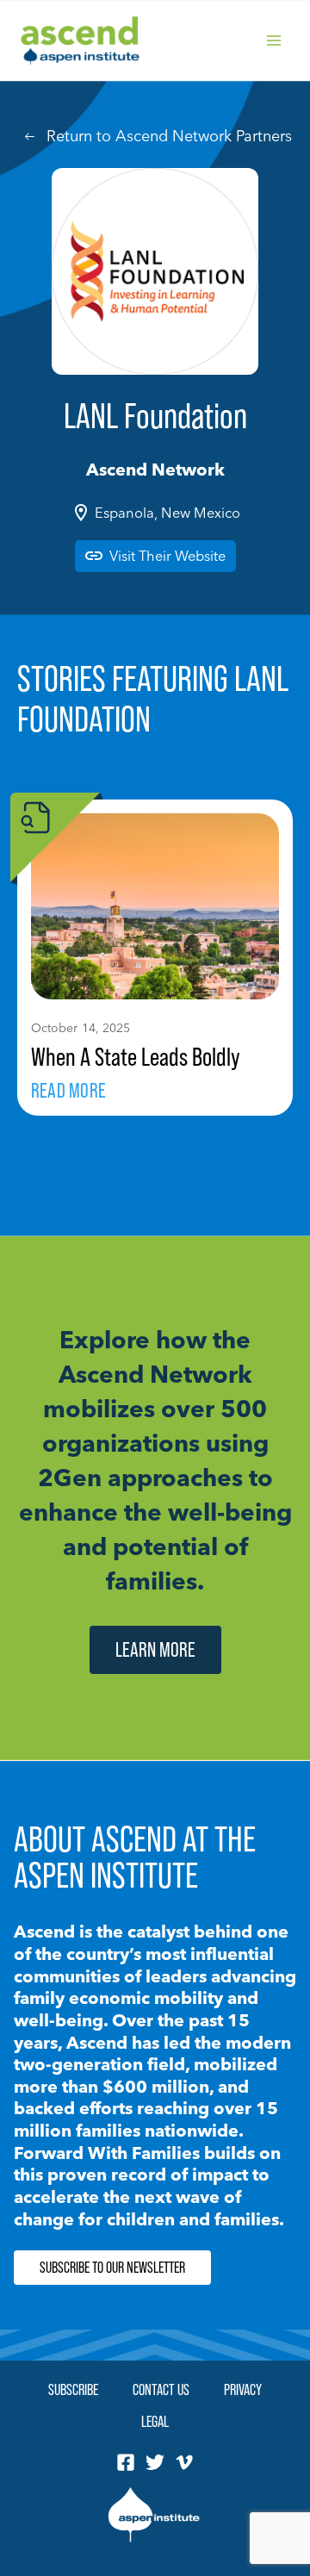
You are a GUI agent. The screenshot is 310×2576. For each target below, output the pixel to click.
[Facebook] (126, 2462)
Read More (68, 1090)
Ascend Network (155, 469)
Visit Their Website (167, 556)
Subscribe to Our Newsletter (112, 2268)
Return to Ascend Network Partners (169, 136)
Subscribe (73, 2389)
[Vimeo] (184, 2462)
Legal (155, 2421)
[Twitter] (155, 2462)
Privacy (243, 2389)
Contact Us (161, 2389)
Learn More (155, 1649)
